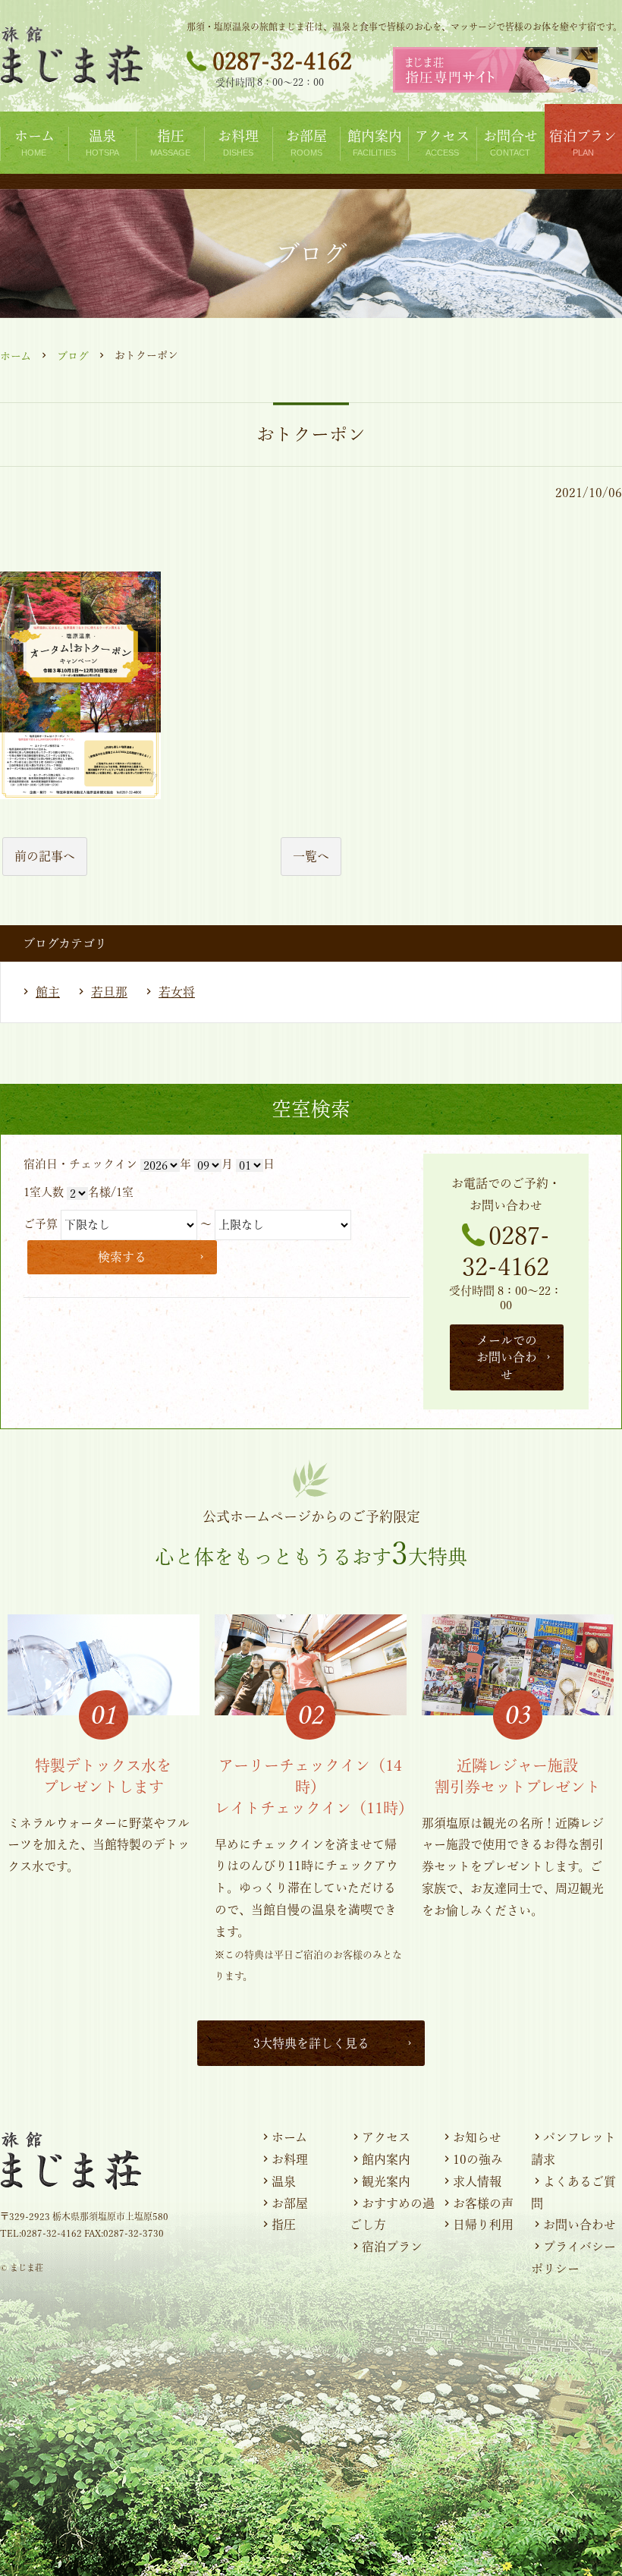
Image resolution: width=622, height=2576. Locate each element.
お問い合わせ (580, 2225)
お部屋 (290, 2203)
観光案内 (386, 2181)
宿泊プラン (392, 2247)
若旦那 (109, 992)
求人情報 (477, 2181)
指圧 (284, 2225)
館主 (48, 992)
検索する (122, 1257)
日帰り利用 (483, 2225)
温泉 (284, 2181)
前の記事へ (45, 856)
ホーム (16, 356)
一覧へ (311, 856)
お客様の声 (483, 2203)
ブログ (73, 356)
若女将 (177, 992)
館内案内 (386, 2159)
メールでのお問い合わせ (507, 1357)
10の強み (478, 2159)
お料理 (290, 2159)
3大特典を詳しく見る (311, 2043)
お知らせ (477, 2137)
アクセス (386, 2137)
